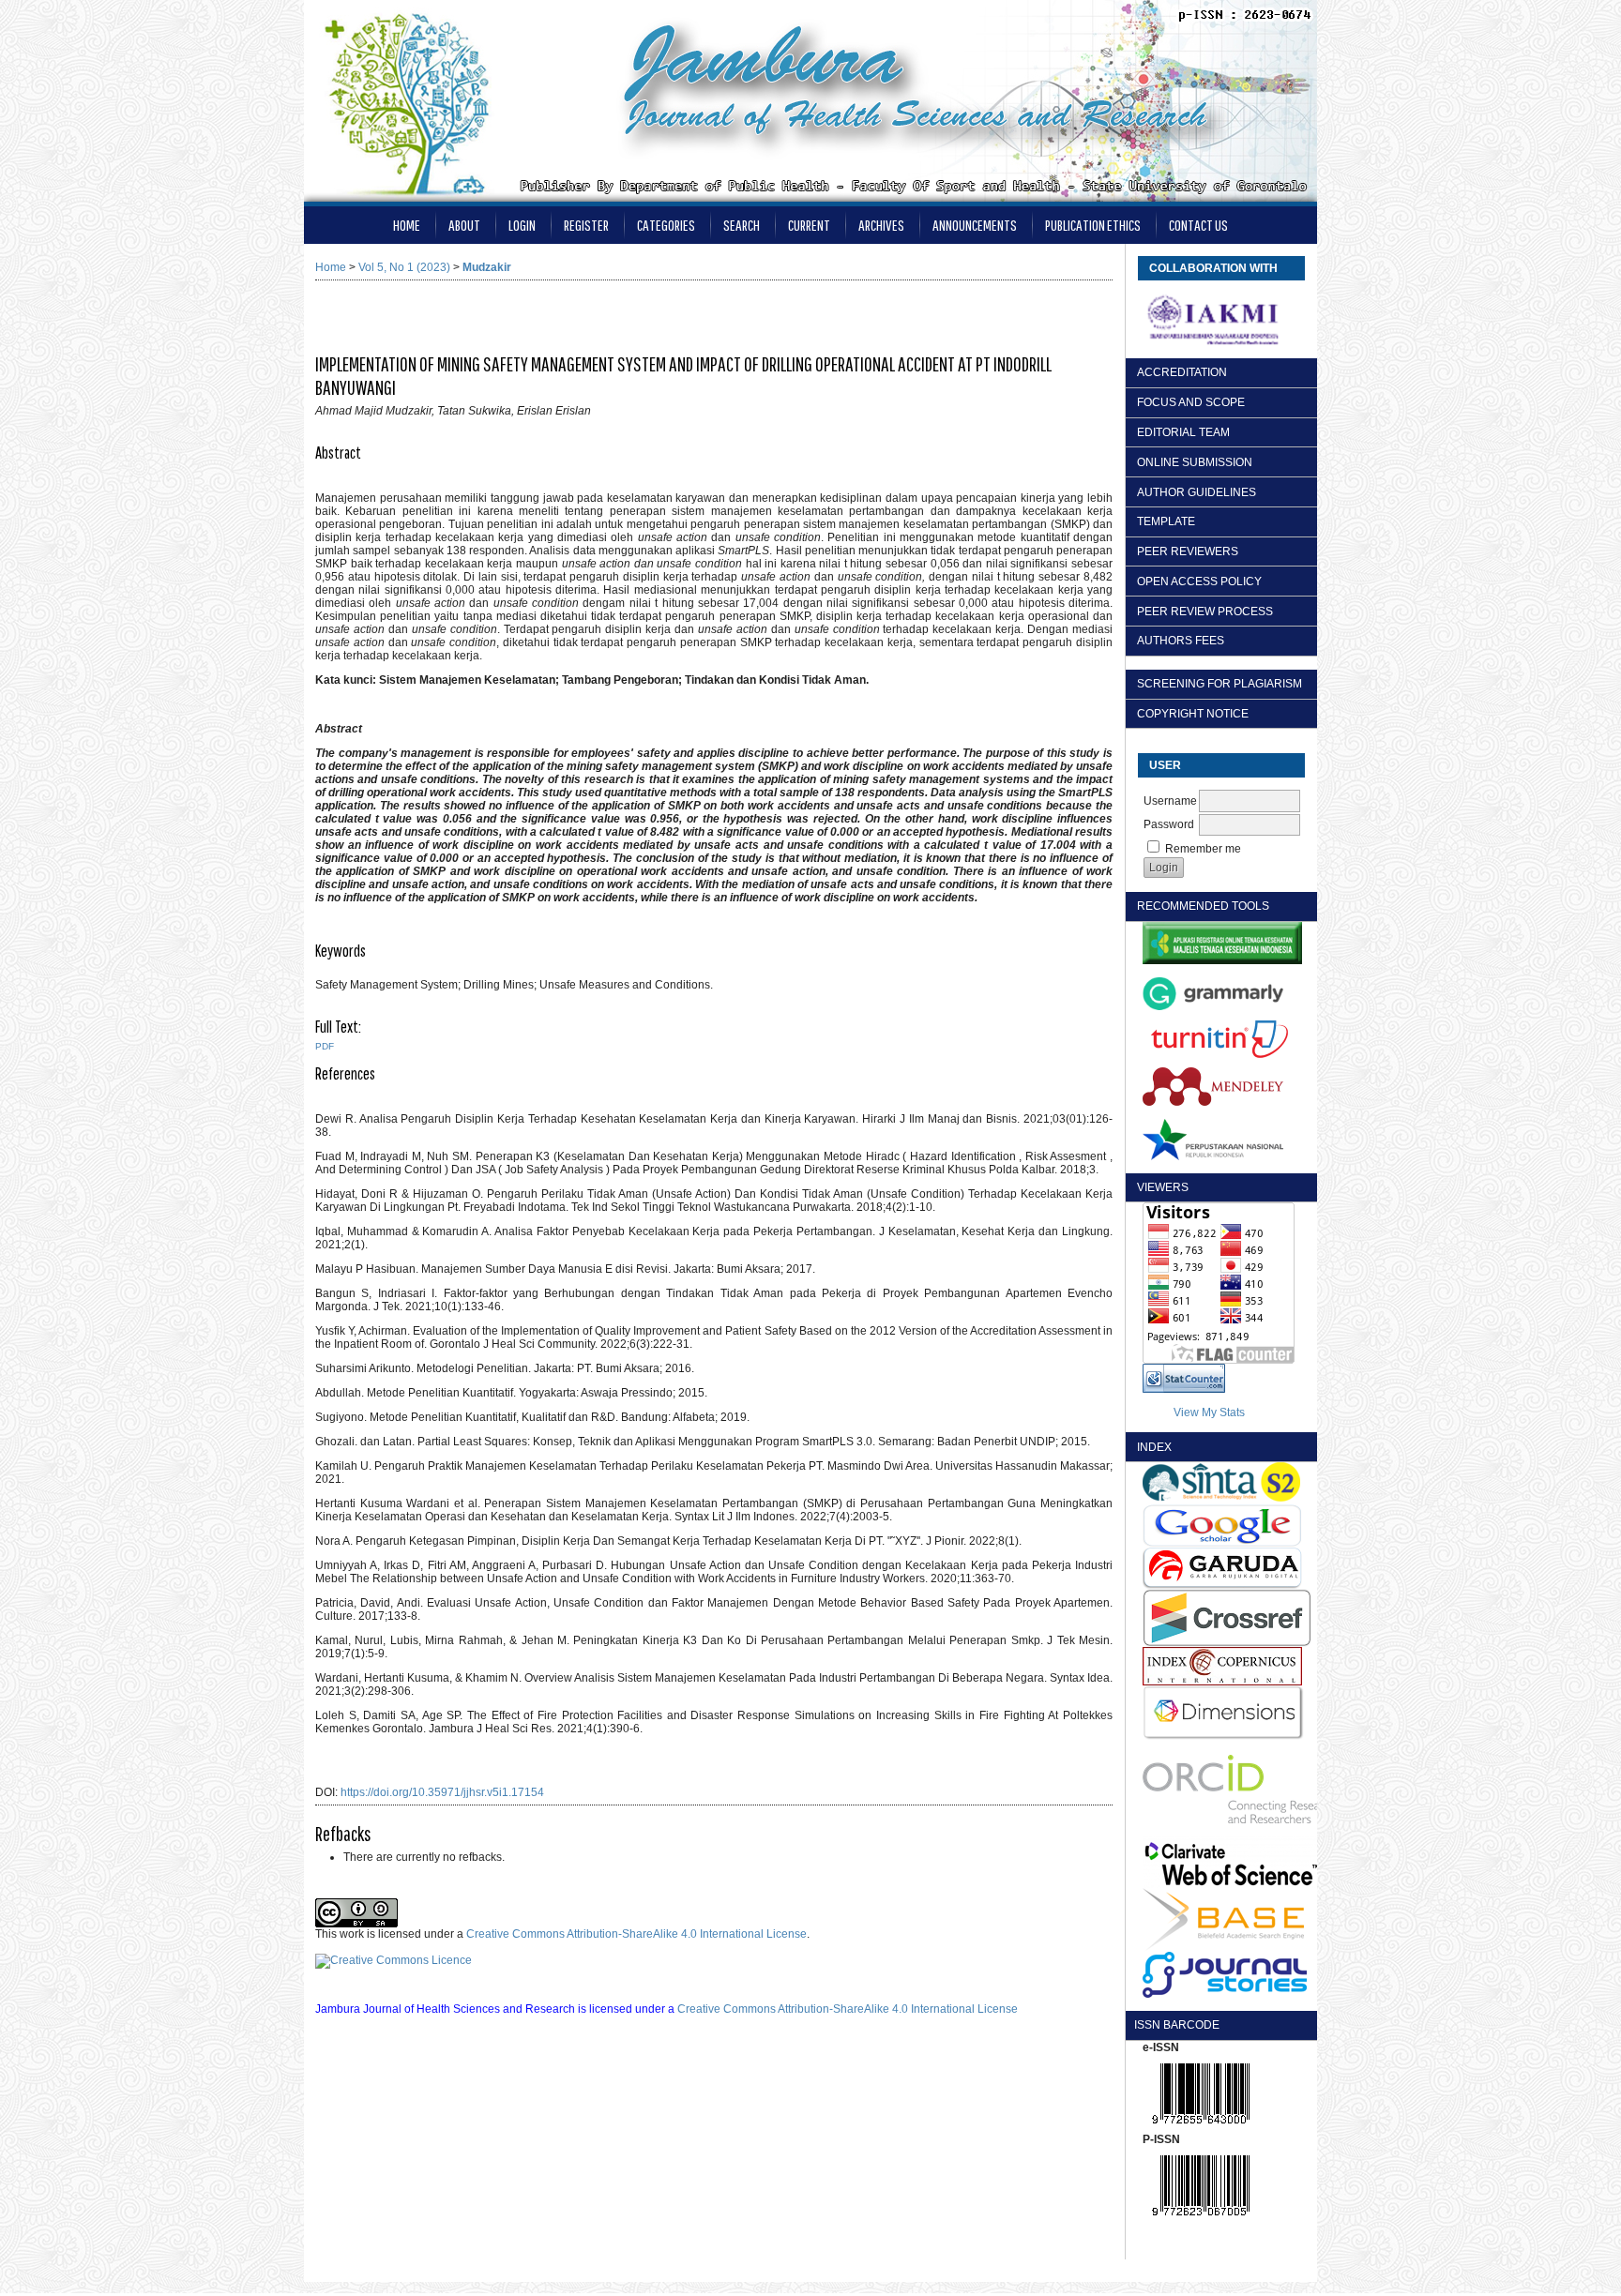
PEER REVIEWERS (1188, 551)
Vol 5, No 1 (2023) (404, 267)
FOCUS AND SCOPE (1191, 402)
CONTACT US (1198, 225)
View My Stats (1209, 1412)
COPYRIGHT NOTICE (1193, 714)
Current (809, 225)
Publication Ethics (1093, 225)
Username (1170, 801)
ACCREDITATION (1182, 372)
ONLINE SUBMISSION (1195, 462)
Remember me (1203, 849)
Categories (666, 225)
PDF (325, 1046)
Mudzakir (487, 267)
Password (1169, 824)
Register (586, 225)
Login (522, 225)
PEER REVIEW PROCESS (1205, 612)
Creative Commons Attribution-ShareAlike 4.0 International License (636, 1934)
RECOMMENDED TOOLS (1203, 906)
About (464, 225)
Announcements (975, 225)
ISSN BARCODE (1170, 2025)
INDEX (1154, 1447)
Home (407, 225)
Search (742, 225)
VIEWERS (1163, 1187)
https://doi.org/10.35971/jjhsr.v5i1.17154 (442, 1792)
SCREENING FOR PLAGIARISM (1220, 684)
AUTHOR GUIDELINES (1197, 492)
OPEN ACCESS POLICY (1199, 582)
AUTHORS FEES (1181, 641)
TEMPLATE (1166, 521)
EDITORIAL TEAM (1183, 432)
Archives (881, 225)
